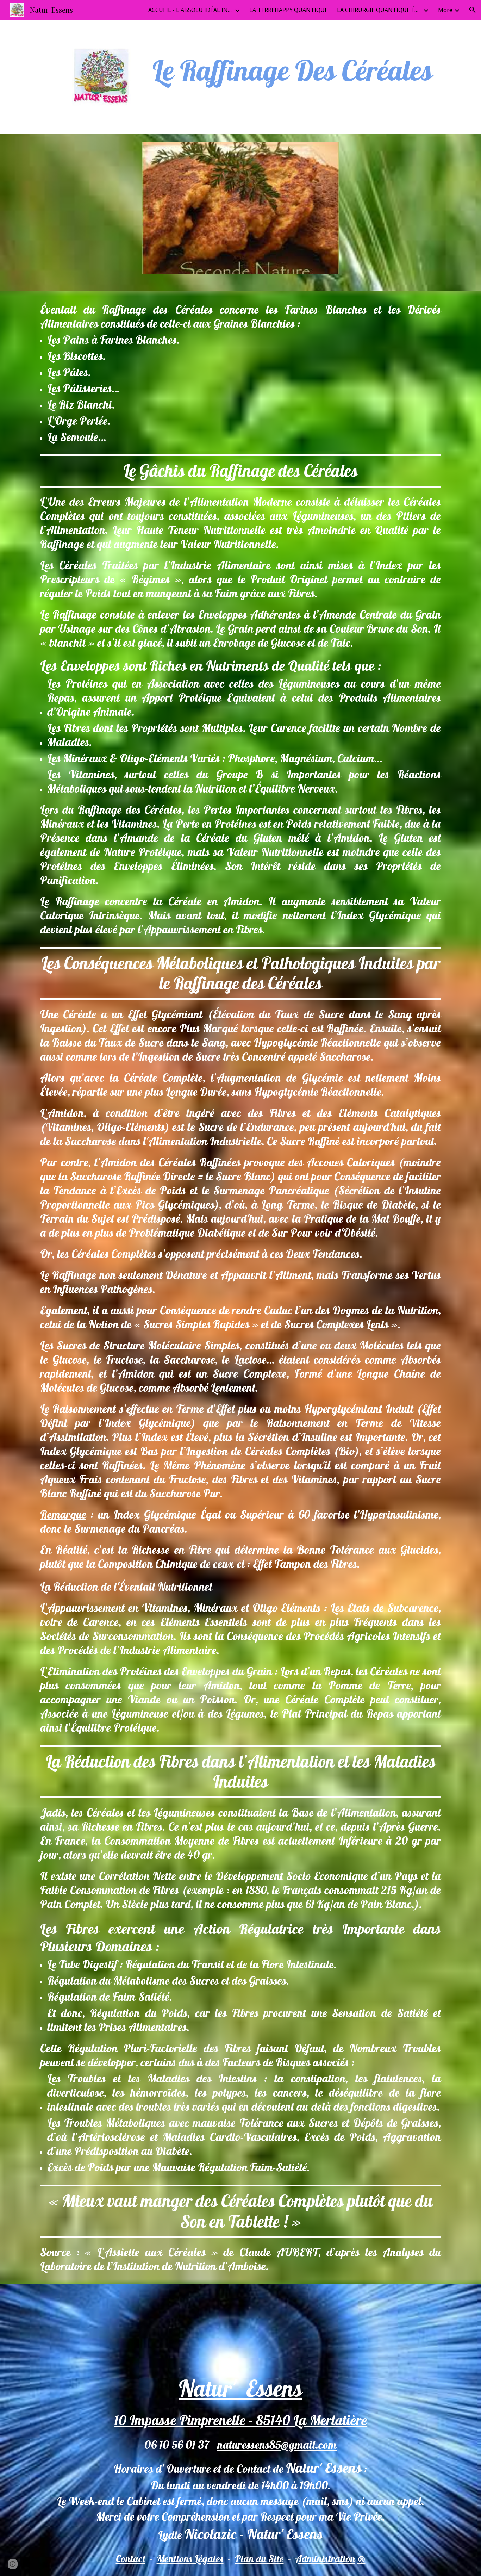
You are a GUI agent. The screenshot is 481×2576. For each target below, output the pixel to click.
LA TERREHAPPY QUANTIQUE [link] (289, 10)
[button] (473, 10)
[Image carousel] (241, 212)
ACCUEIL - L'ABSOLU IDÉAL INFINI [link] (190, 10)
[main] (293, 70)
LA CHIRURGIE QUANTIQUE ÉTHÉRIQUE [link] (379, 10)
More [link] (445, 10)
